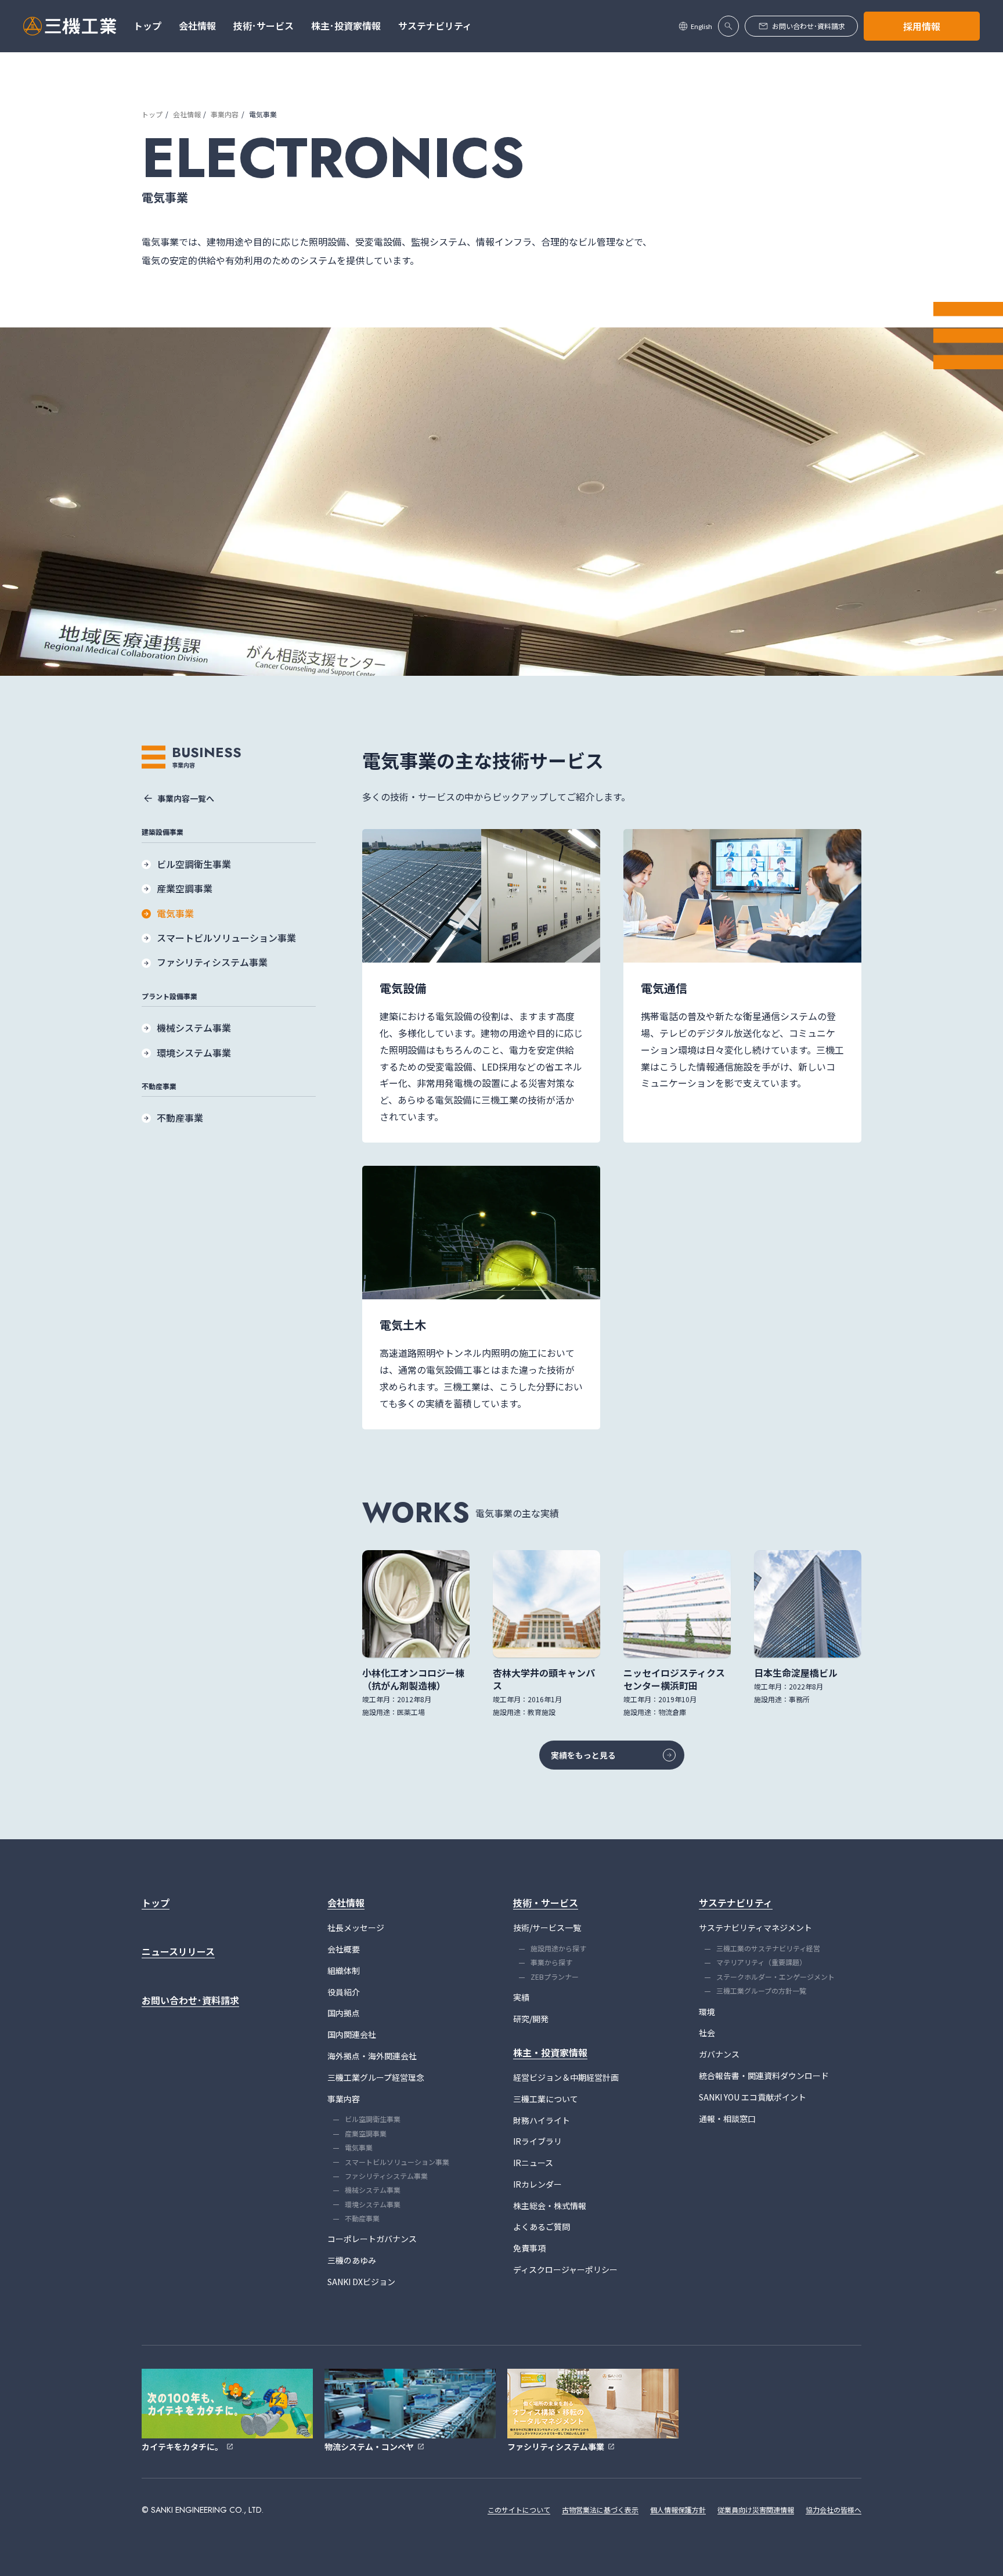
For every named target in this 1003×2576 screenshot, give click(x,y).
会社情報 (187, 114)
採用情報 (922, 26)
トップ (152, 114)
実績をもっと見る (583, 1755)
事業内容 (225, 114)
